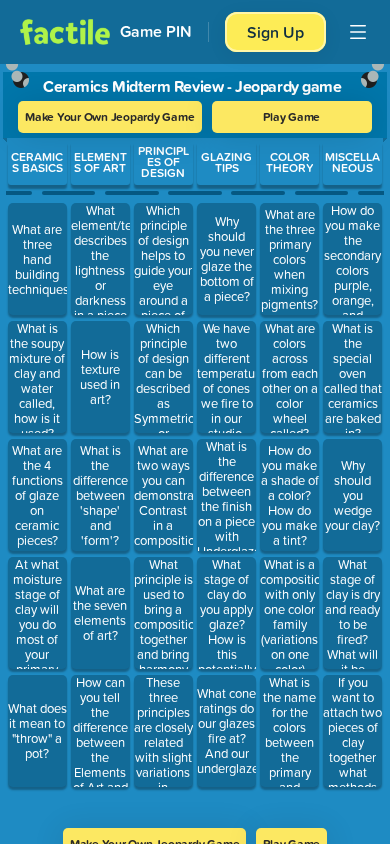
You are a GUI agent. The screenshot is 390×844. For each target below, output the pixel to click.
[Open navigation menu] (358, 32)
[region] (195, 439)
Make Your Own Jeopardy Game (110, 116)
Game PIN (156, 31)
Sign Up (275, 32)
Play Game (291, 116)
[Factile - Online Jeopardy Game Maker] (65, 32)
